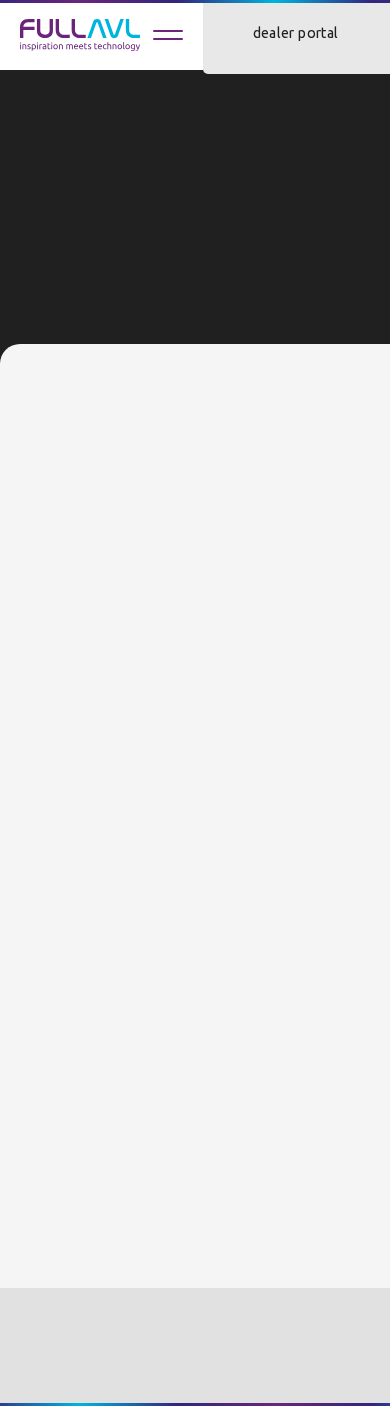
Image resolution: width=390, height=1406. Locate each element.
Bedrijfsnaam (78, 775)
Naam (51, 503)
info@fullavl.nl (62, 1133)
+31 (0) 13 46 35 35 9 (80, 1108)
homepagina (130, 335)
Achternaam (74, 594)
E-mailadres (73, 685)
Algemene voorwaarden (89, 1339)
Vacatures (227, 1339)
